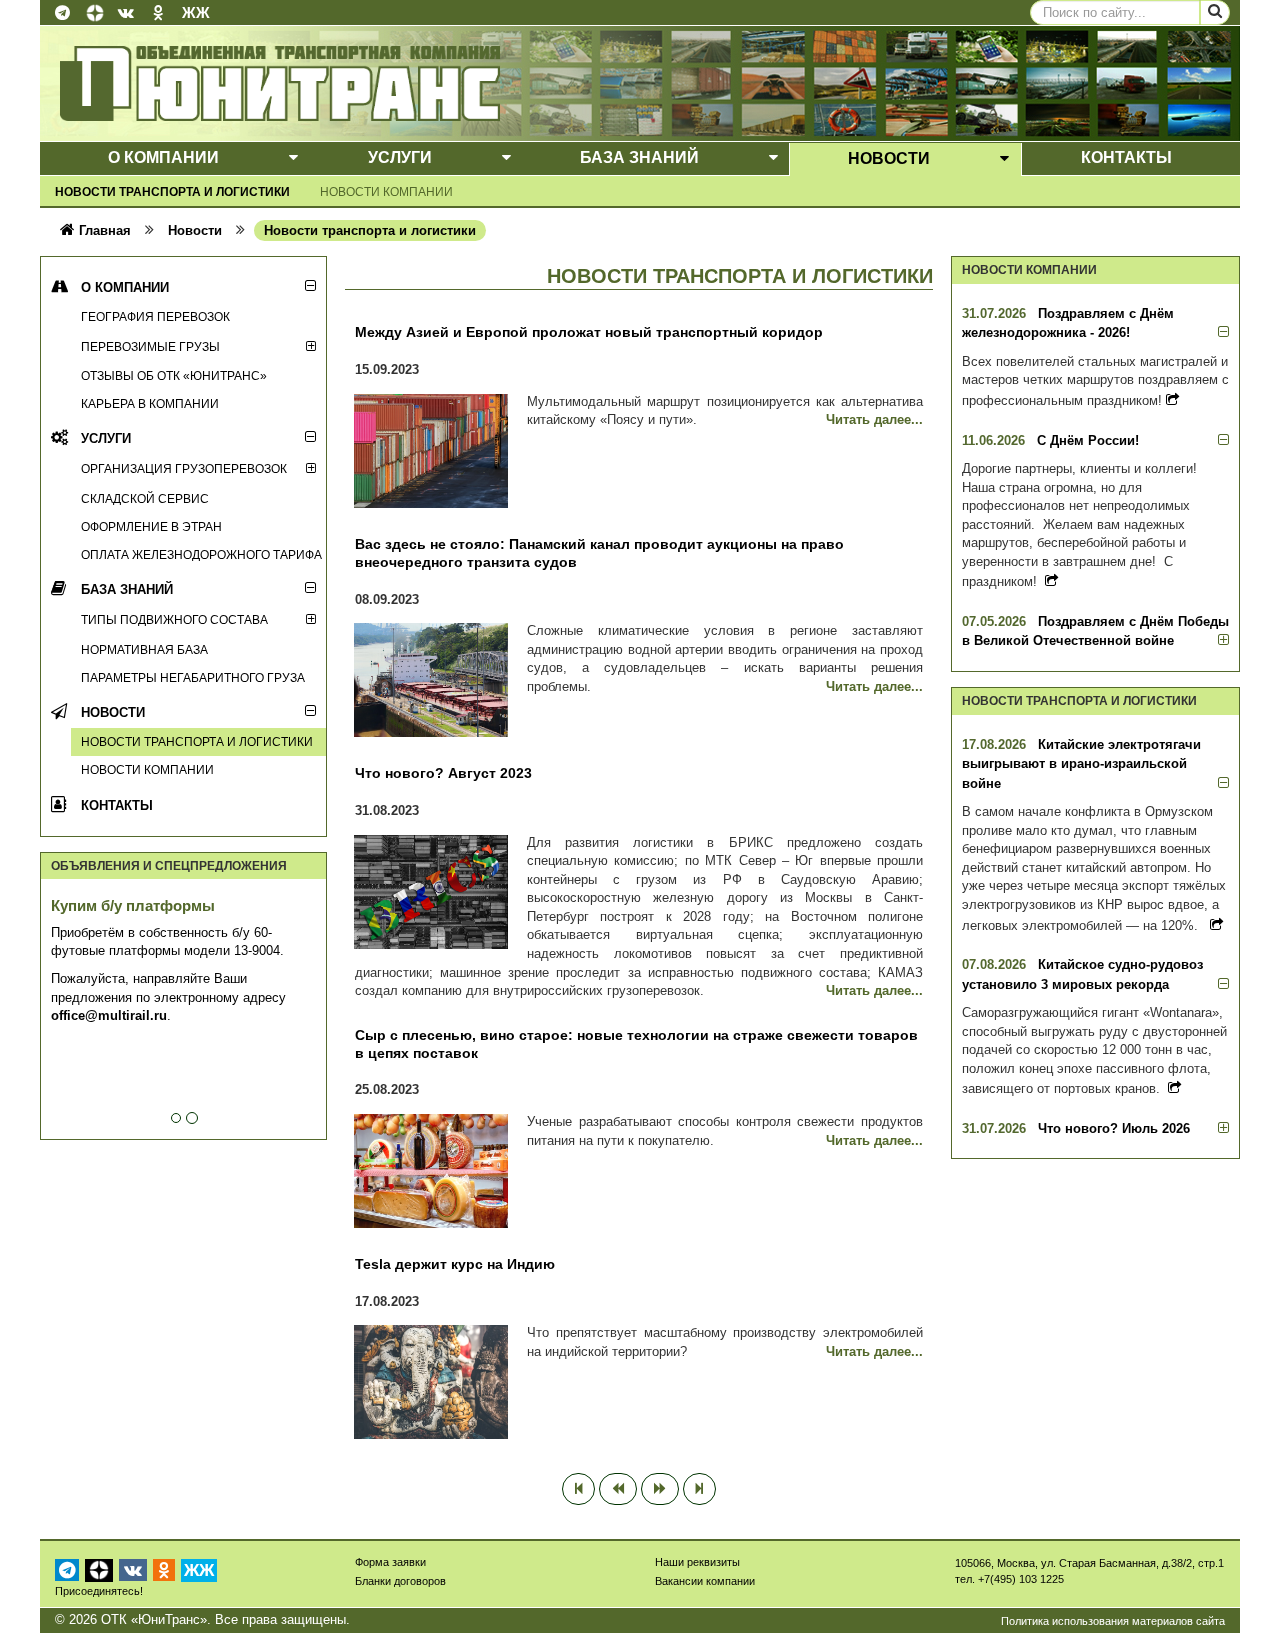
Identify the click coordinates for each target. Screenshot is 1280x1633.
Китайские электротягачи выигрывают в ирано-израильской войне (1081, 764)
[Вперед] (660, 1489)
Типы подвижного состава (174, 619)
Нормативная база (144, 649)
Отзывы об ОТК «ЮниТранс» (174, 375)
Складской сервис (145, 498)
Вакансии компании (705, 1581)
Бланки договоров (400, 1581)
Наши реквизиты (697, 1562)
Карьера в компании (150, 403)
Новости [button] (889, 158)
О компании (125, 287)
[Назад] (618, 1489)
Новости (113, 712)
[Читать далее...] (1172, 400)
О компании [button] (163, 157)
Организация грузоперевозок (184, 468)
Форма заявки (390, 1562)
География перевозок (155, 316)
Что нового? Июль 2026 (1114, 1128)
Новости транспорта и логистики (172, 191)
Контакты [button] (1126, 157)
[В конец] (699, 1489)
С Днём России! (1088, 440)
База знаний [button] (639, 157)
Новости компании (386, 191)
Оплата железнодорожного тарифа (201, 554)
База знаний (127, 589)
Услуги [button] (400, 157)
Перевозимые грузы (150, 346)
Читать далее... (874, 419)
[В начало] (578, 1489)
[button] (293, 158)
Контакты (117, 805)
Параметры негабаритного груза (193, 677)
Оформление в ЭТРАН (151, 526)
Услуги (106, 438)
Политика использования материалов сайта (1113, 1621)
